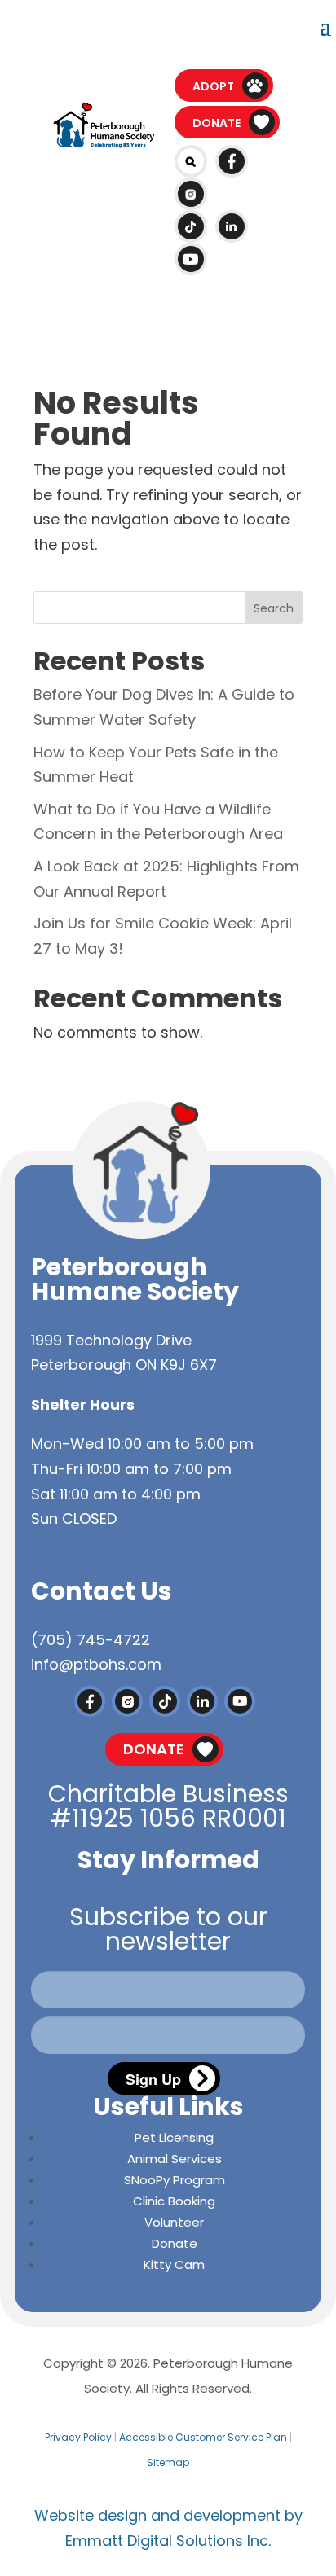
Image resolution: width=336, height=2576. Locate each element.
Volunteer (174, 2222)
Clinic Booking (174, 2201)
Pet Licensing (174, 2137)
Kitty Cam (174, 2264)
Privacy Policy (78, 2437)
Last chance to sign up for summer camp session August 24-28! (158, 28)
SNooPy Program (175, 2180)
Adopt (213, 86)
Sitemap (168, 2462)
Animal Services (175, 2159)
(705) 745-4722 (91, 1640)
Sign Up (153, 2079)
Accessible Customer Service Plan (203, 2437)
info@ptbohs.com (96, 1664)
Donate (217, 123)
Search (274, 608)
